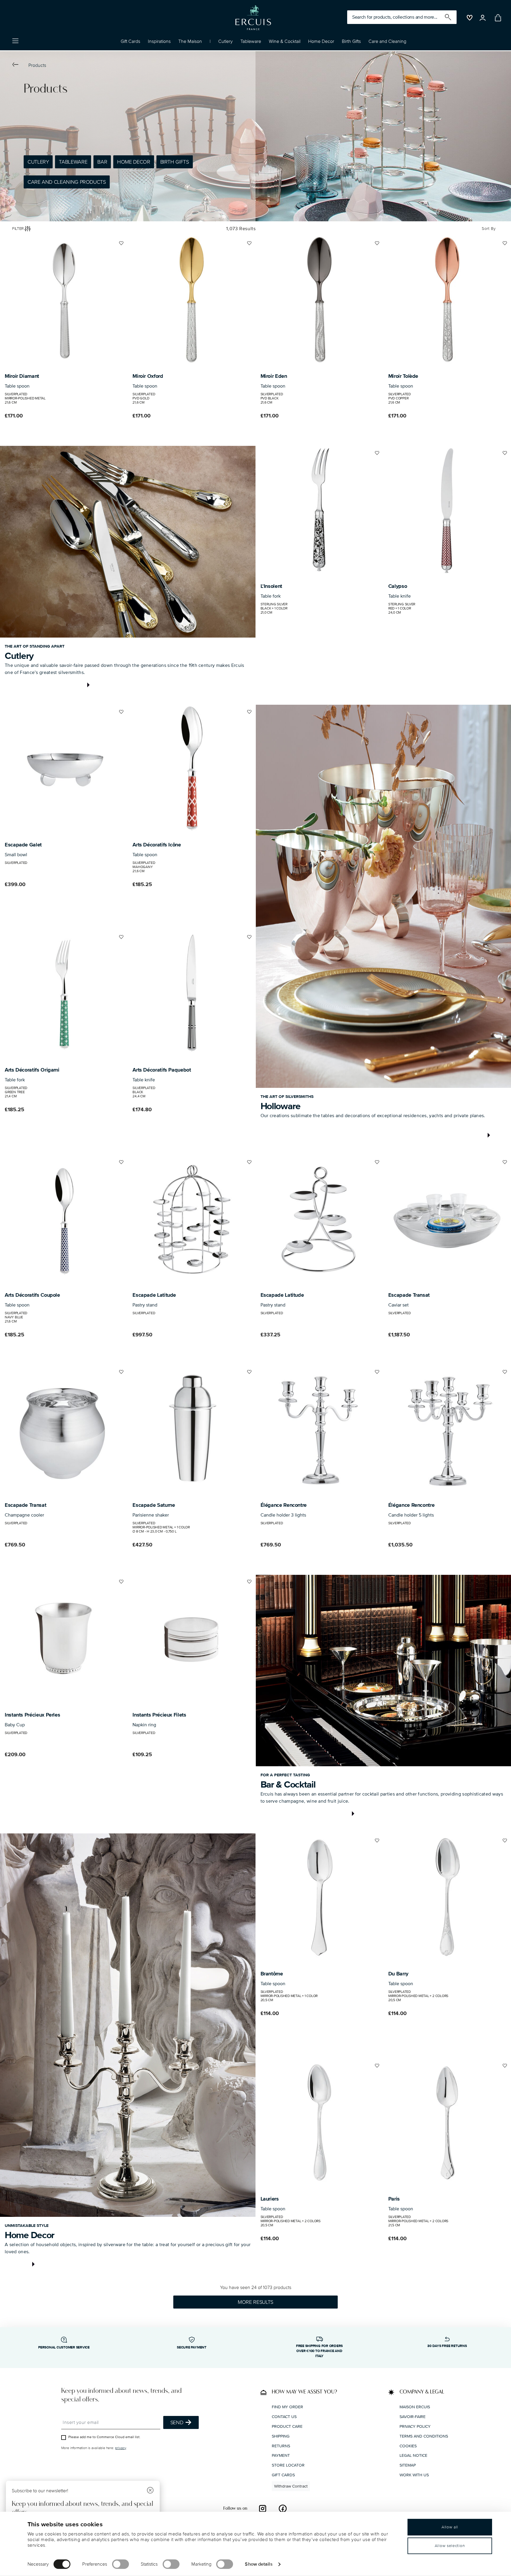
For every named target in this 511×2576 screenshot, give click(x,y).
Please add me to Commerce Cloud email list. (104, 2437)
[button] (159, 43)
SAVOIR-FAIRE (413, 2417)
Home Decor (134, 162)
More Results (256, 2302)
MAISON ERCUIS (415, 2407)
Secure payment (192, 2347)
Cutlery (38, 162)
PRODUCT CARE (287, 2426)
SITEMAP (408, 2465)
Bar (102, 162)
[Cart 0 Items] (497, 18)
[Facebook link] (283, 2508)
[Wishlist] (121, 246)
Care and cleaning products (67, 182)
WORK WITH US (414, 2475)
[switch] (121, 2564)
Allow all (450, 2527)
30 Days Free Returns (447, 2346)
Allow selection (450, 2546)
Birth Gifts (175, 162)
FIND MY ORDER (287, 2407)
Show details (259, 2564)
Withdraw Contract (291, 2486)
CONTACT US (284, 2417)
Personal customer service (64, 2347)
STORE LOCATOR (288, 2465)
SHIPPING (281, 2436)
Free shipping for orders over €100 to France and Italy (319, 2351)
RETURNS (281, 2446)
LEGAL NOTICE (413, 2455)
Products (37, 65)
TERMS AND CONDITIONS (424, 2436)
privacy (121, 2448)
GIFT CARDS (283, 2475)
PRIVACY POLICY (415, 2426)
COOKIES (408, 2446)
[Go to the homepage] (253, 18)
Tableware (73, 162)
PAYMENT (281, 2455)
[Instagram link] (263, 2508)
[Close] (150, 2491)
